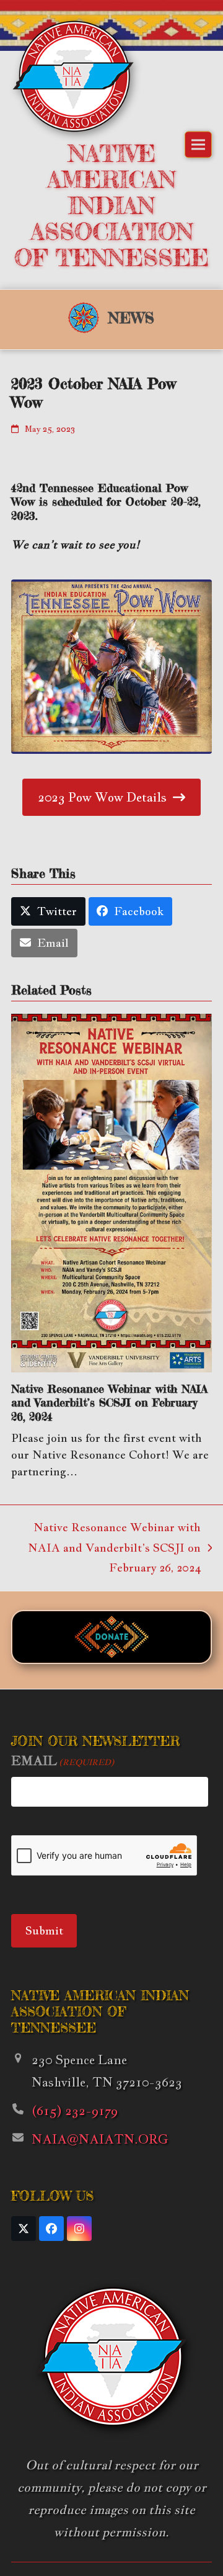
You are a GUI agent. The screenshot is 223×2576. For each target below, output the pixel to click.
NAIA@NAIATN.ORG (100, 2139)
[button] (198, 145)
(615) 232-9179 (75, 2111)
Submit (44, 1930)
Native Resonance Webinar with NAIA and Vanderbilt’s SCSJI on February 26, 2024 (109, 1402)
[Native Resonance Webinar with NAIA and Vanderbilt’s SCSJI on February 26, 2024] (111, 1192)
